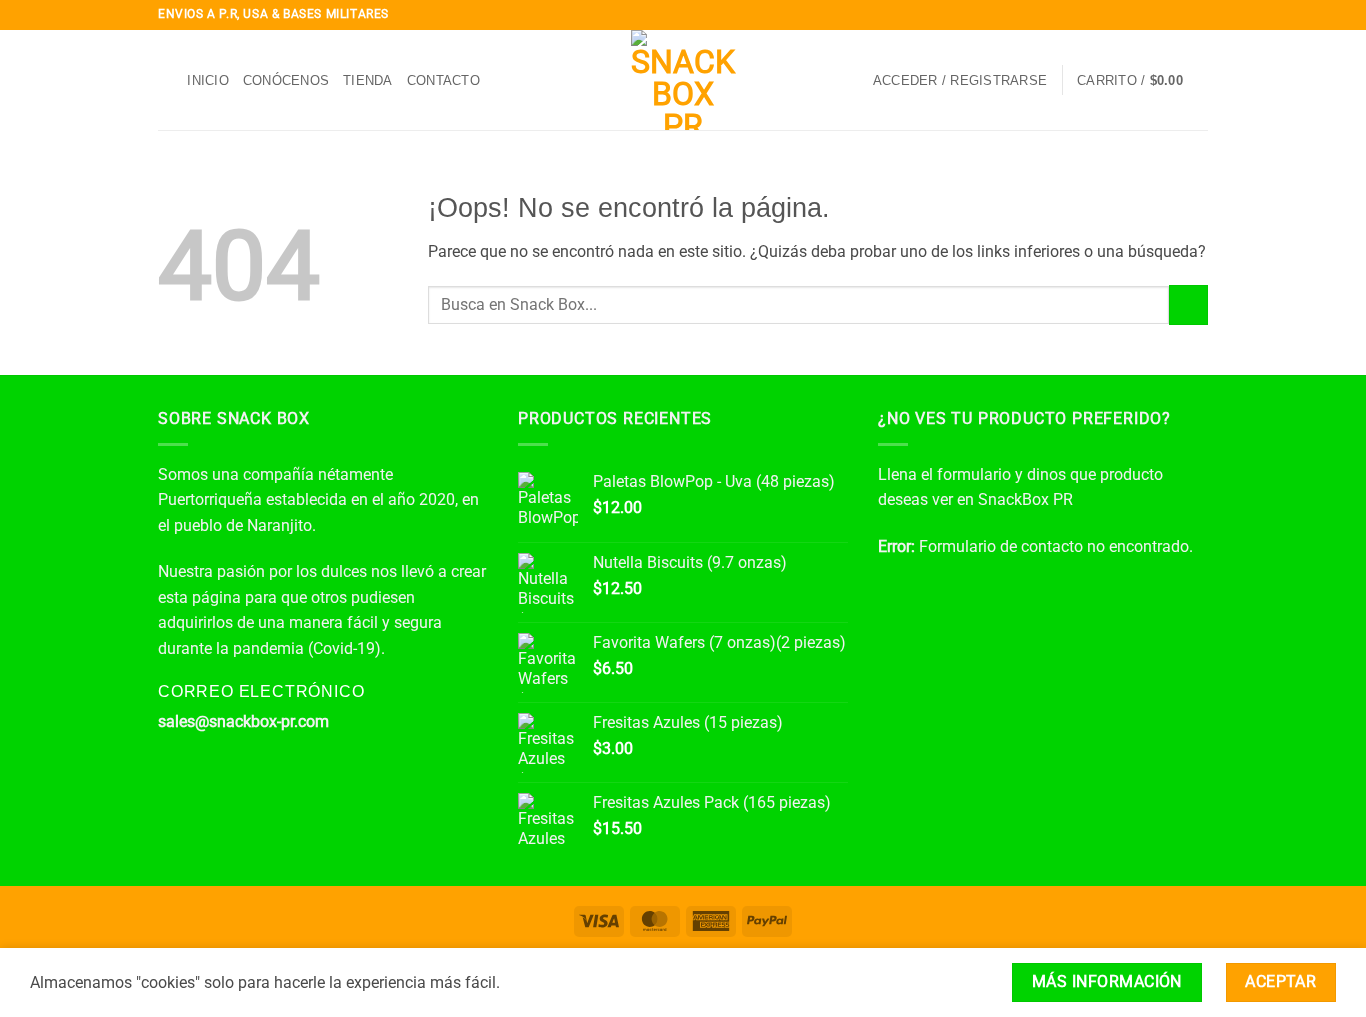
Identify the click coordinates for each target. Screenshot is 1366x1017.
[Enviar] (1188, 304)
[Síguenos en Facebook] (1141, 15)
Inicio (208, 80)
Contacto (443, 80)
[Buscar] (165, 80)
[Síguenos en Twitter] (1179, 15)
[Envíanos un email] (1198, 15)
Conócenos (286, 80)
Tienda (368, 80)
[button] (960, 80)
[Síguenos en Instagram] (1160, 15)
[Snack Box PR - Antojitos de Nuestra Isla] (683, 80)
